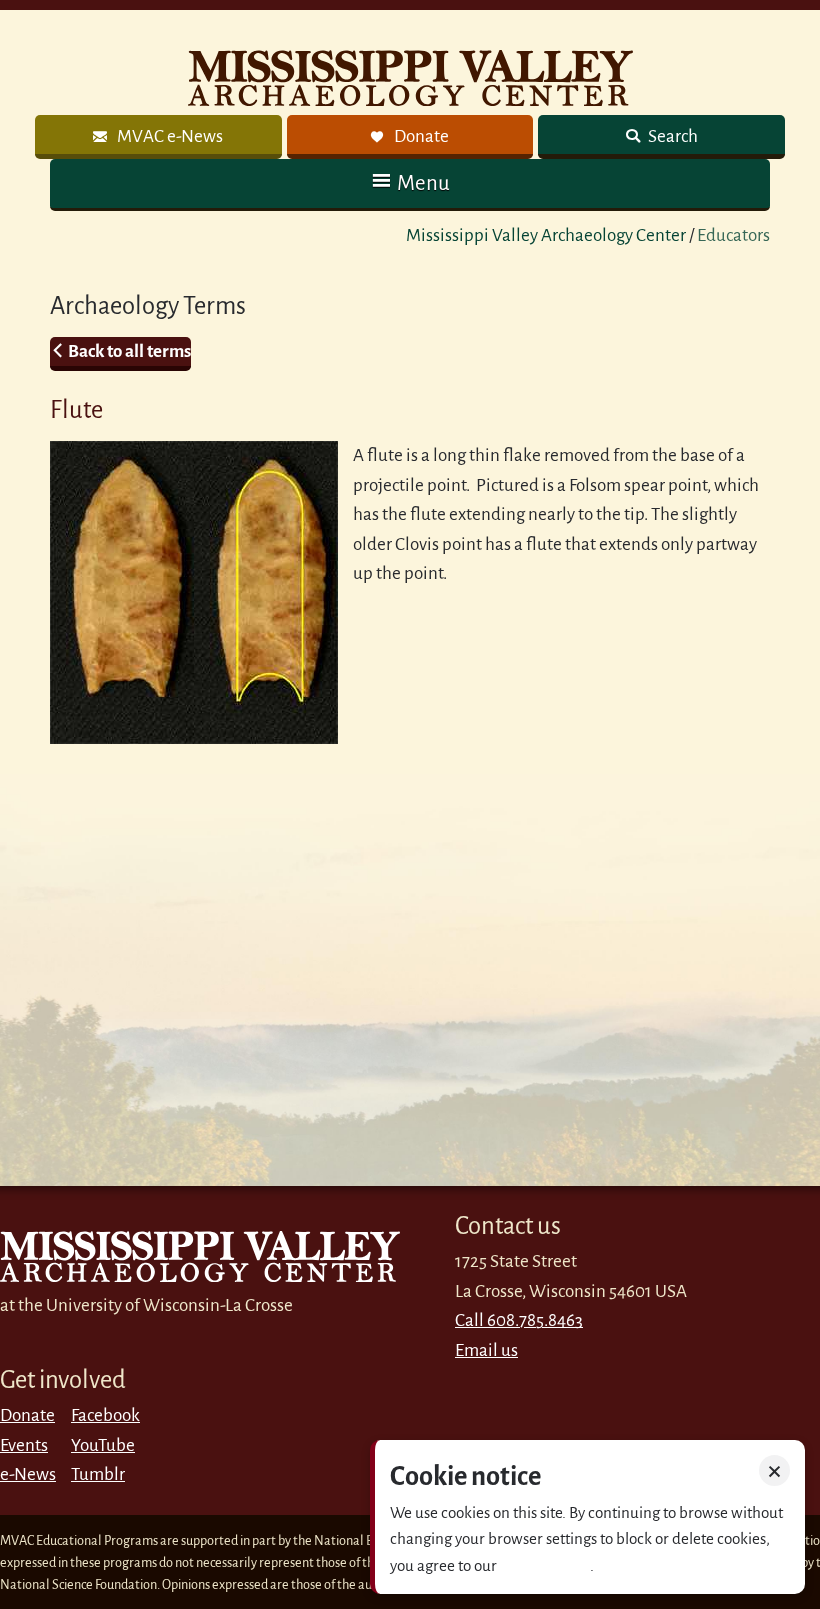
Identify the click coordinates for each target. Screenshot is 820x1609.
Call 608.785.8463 (519, 1320)
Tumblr (98, 1474)
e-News (28, 1474)
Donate (27, 1415)
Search (671, 136)
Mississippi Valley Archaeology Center (546, 235)
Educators (733, 235)
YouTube (103, 1445)
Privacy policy (545, 1565)
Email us (486, 1350)
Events (24, 1445)
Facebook (105, 1415)
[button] (410, 183)
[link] (158, 137)
